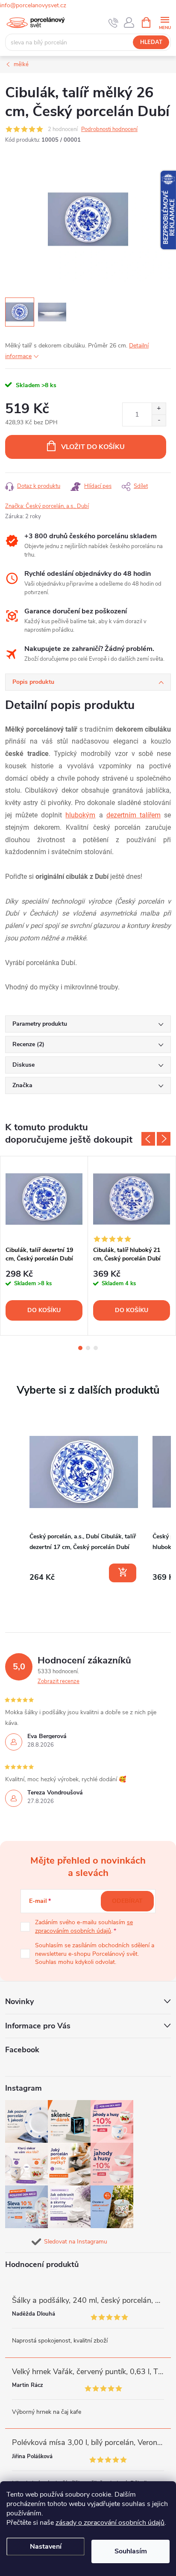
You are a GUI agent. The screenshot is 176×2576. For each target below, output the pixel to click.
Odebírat (127, 1901)
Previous (148, 1139)
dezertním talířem (133, 815)
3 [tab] (96, 1348)
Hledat (151, 42)
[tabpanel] (44, 1246)
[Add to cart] (123, 1573)
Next (164, 1139)
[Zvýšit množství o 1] (159, 409)
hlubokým (80, 815)
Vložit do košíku (93, 447)
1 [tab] (80, 1348)
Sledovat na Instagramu (76, 2242)
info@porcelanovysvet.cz (33, 5)
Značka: (47, 506)
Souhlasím (131, 2551)
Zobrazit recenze (59, 1681)
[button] (14, 1502)
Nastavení (46, 2547)
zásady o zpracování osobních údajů (110, 2523)
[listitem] (84, 1501)
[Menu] (165, 22)
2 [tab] (88, 1348)
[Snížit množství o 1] (159, 420)
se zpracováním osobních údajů (84, 1927)
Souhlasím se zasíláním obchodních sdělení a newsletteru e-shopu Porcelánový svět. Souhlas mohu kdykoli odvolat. (95, 1954)
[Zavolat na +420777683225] (113, 23)
